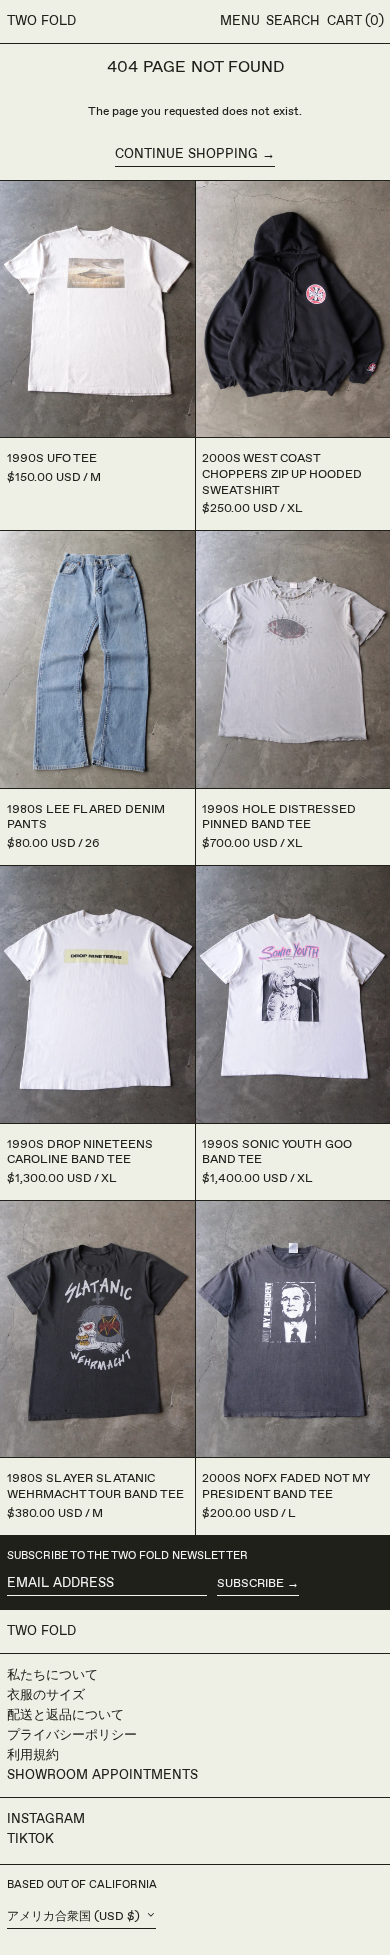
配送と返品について (65, 1715)
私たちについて (52, 1675)
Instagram (46, 1819)
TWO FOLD (41, 21)
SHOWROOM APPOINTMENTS (102, 1775)
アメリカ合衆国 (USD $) (75, 1916)
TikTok (30, 1839)
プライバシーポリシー (72, 1735)
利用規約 (33, 1755)
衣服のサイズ (46, 1695)
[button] (293, 22)
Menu (240, 21)
